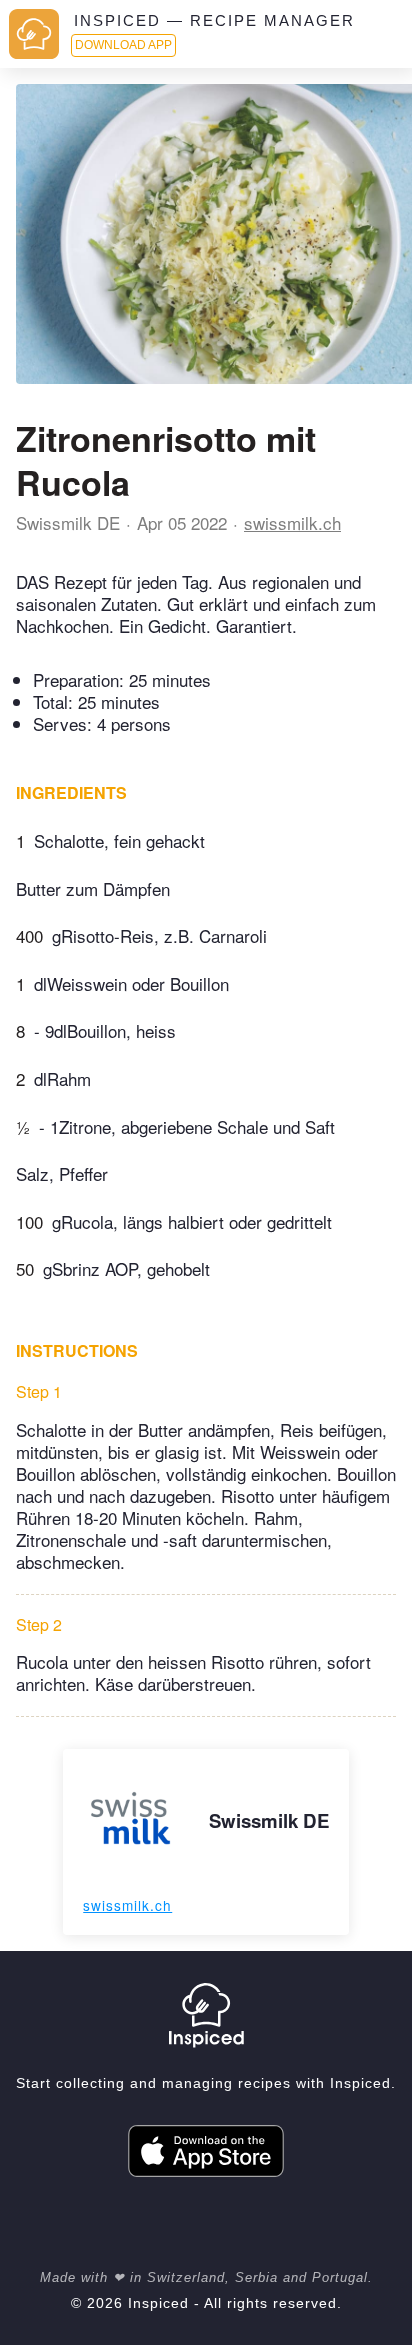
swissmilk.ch (292, 522)
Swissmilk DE (68, 522)
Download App (123, 45)
